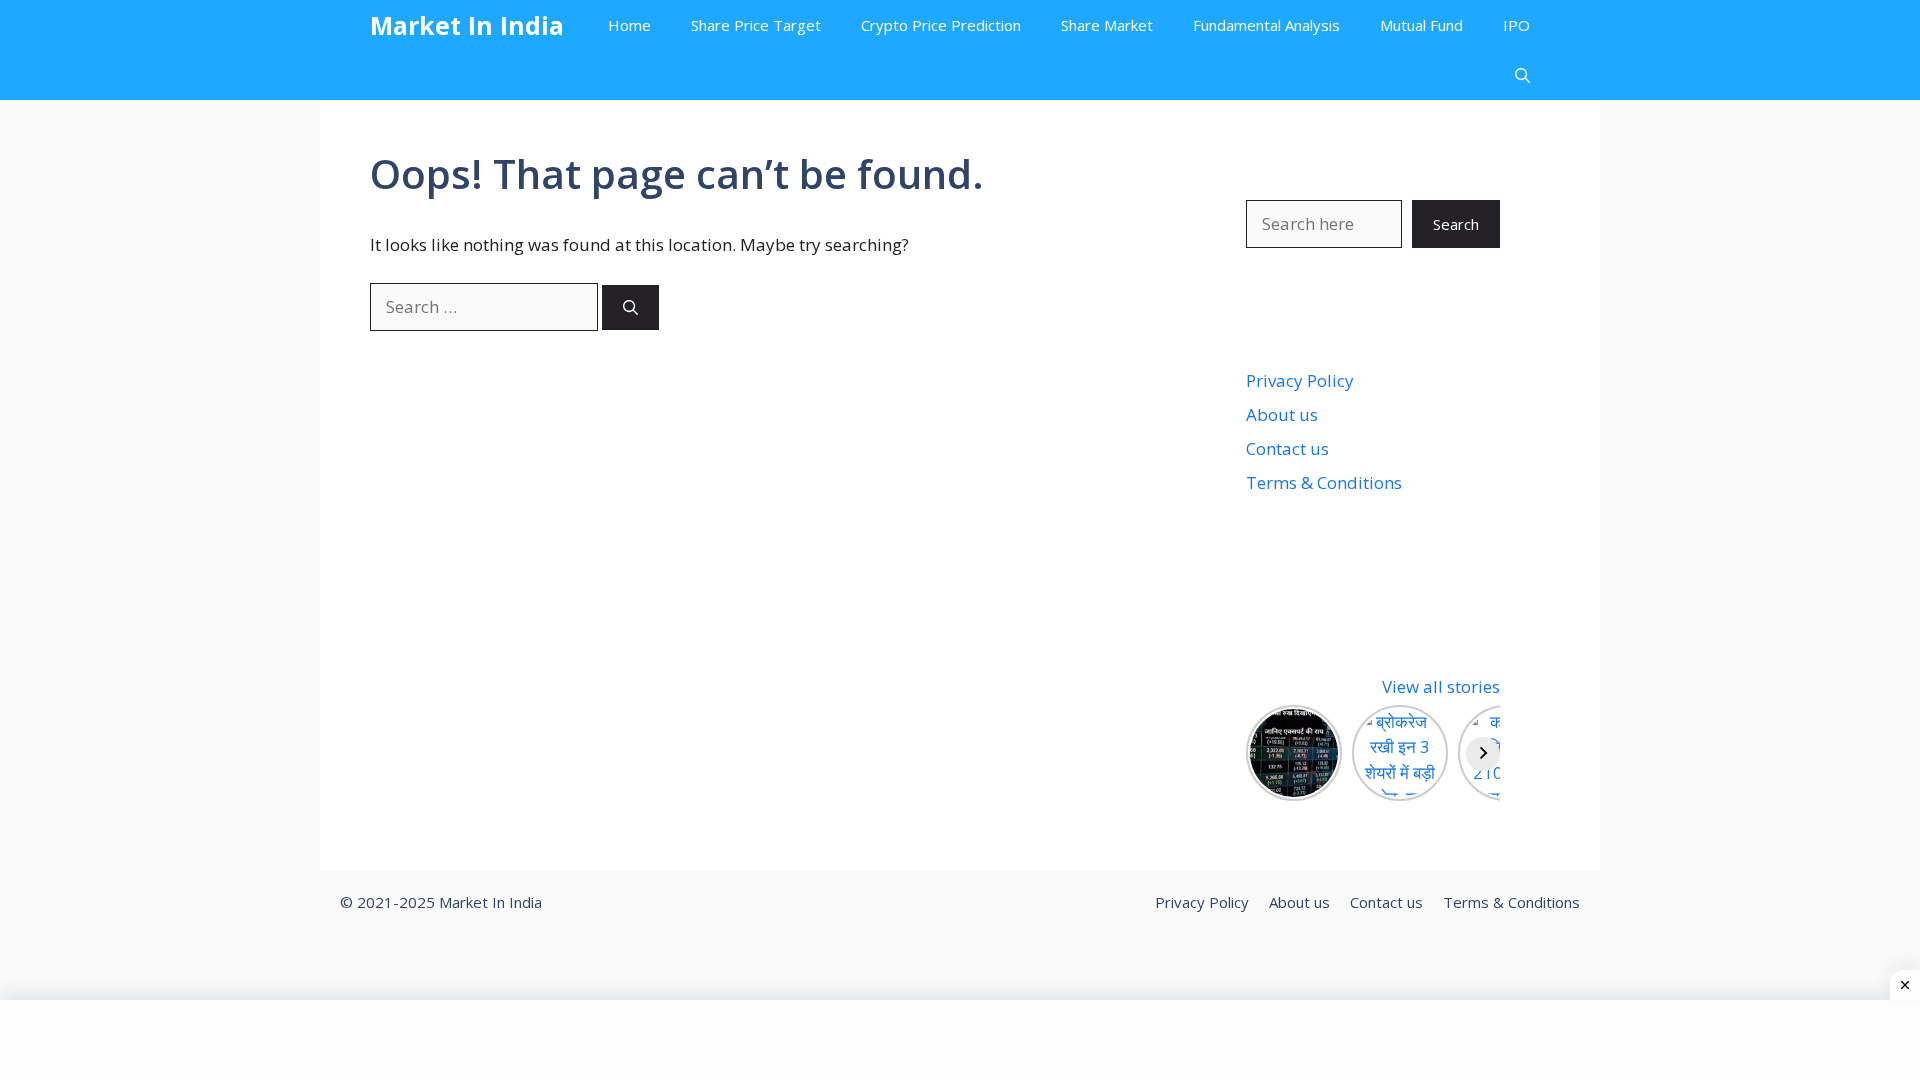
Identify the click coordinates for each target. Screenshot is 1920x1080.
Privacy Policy (1300, 380)
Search (1456, 224)
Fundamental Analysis (1266, 25)
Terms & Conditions (1324, 482)
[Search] (630, 307)
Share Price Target (756, 25)
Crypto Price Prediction (941, 25)
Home (629, 25)
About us (1282, 414)
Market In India (467, 25)
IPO (1516, 25)
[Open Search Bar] (1522, 75)
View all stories (1441, 686)
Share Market (1107, 25)
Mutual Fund (1421, 25)
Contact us (1287, 448)
